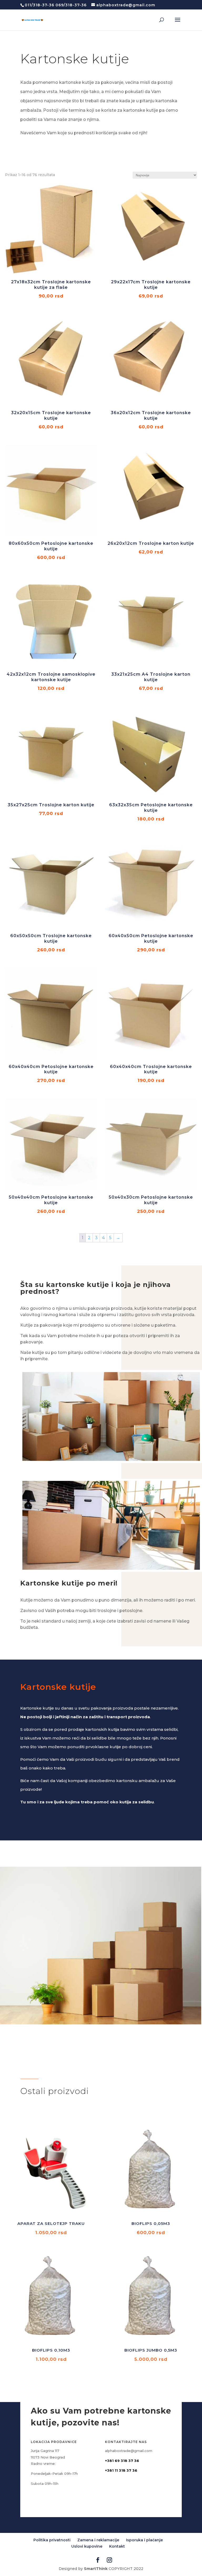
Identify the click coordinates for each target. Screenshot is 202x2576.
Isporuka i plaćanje (144, 2540)
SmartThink (96, 2569)
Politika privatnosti (52, 2540)
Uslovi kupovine (87, 2546)
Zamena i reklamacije (98, 2540)
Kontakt (117, 2546)
